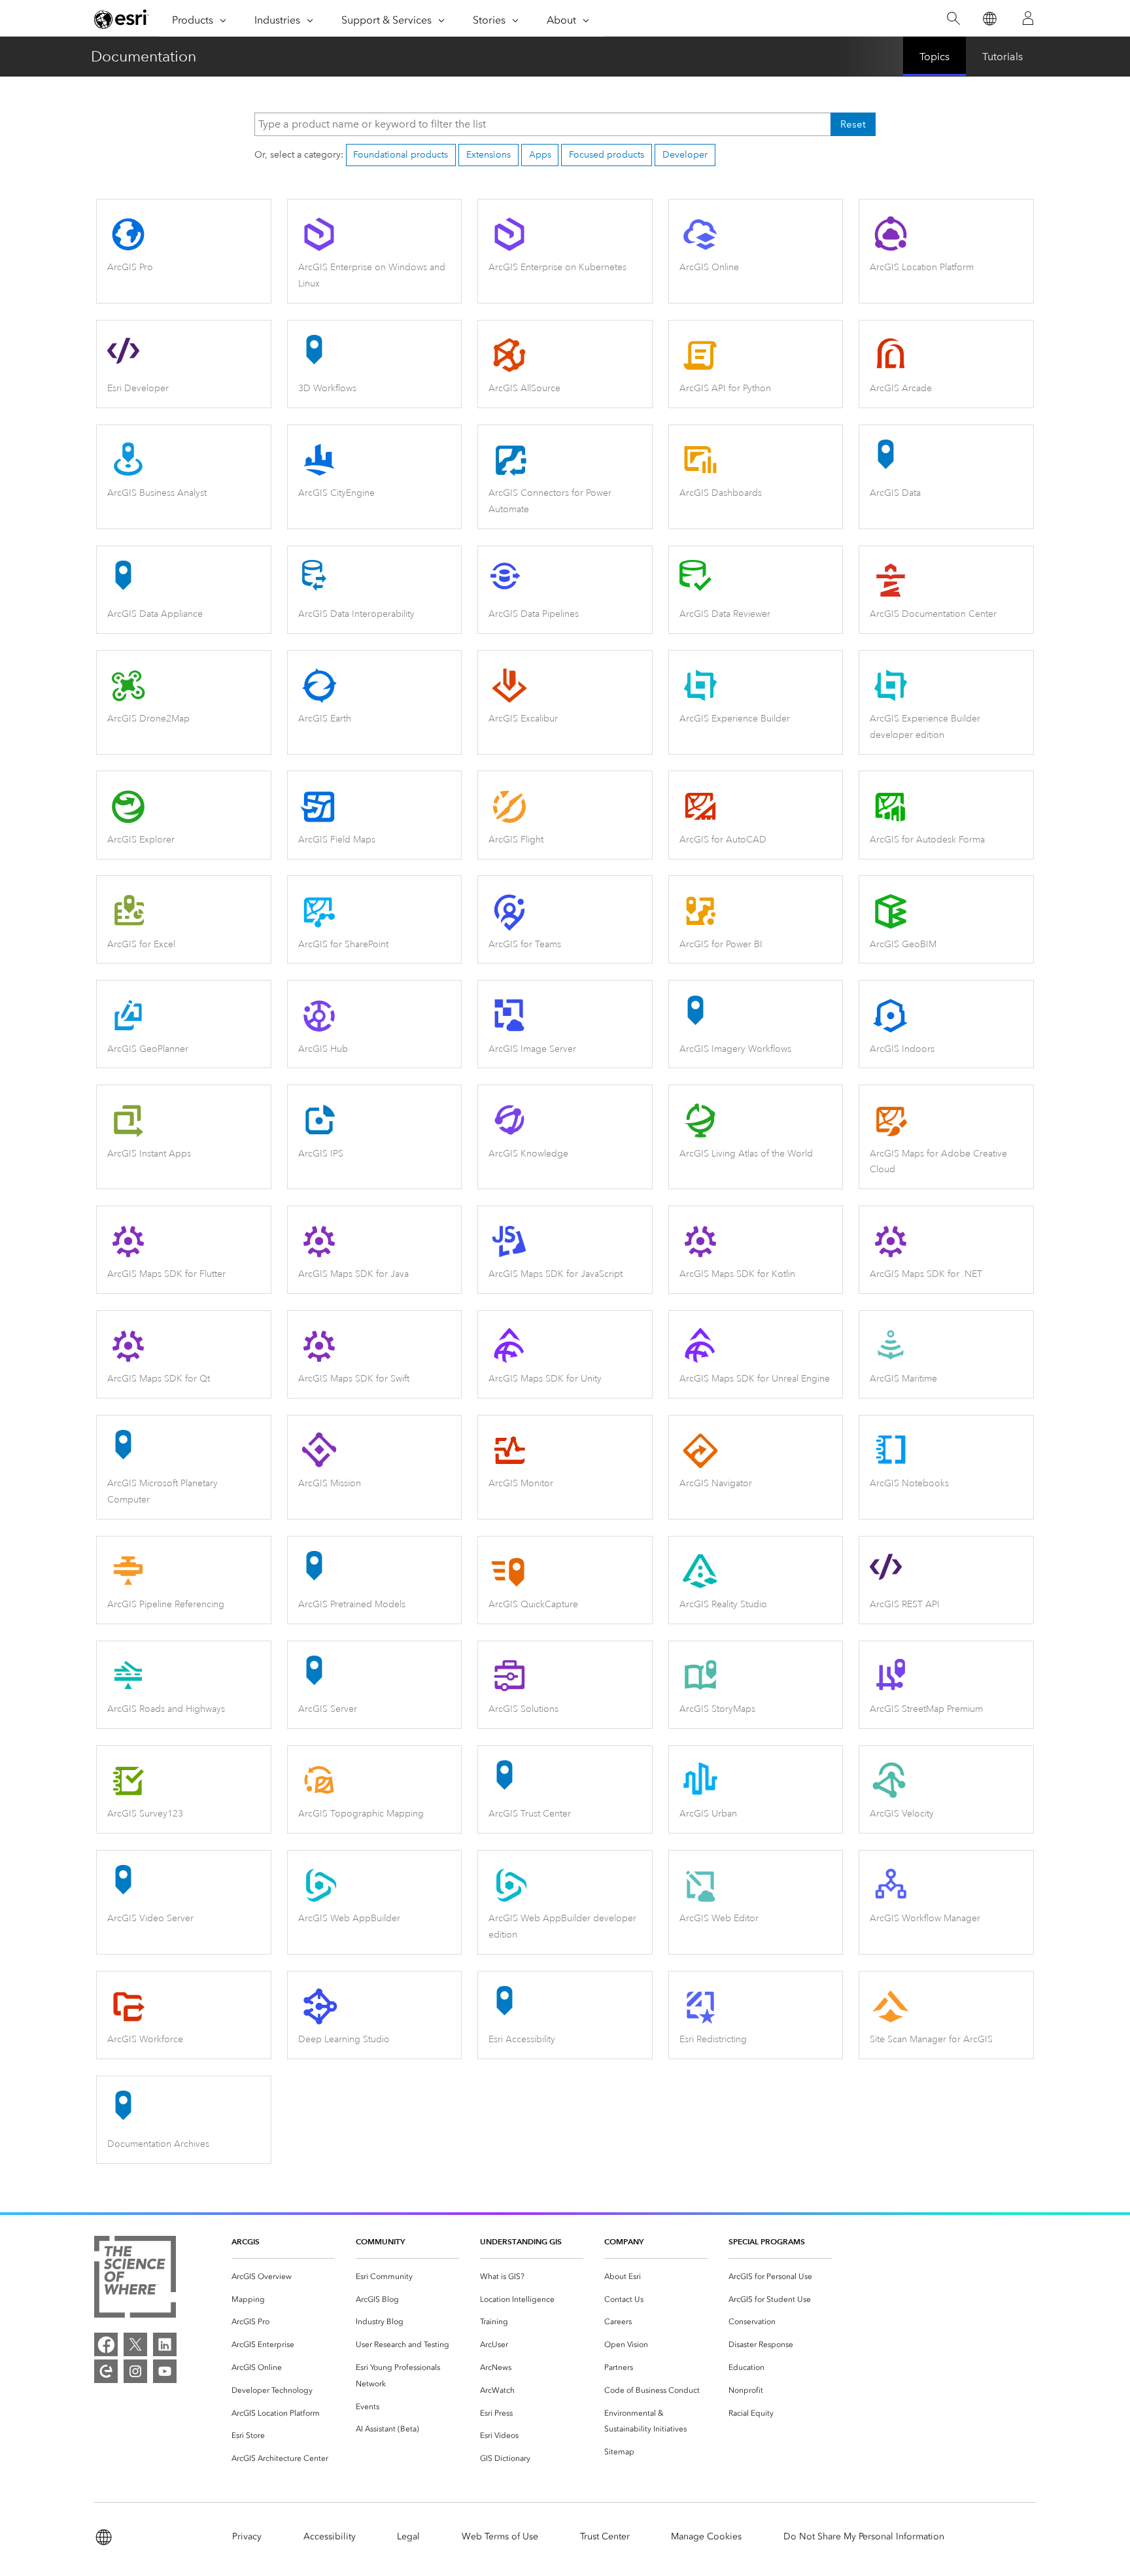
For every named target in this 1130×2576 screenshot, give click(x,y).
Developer (685, 155)
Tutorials (1002, 57)
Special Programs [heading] (767, 2241)
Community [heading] (380, 2241)
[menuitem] (283, 2277)
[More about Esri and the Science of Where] (135, 2279)
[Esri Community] (106, 2371)
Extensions (488, 155)
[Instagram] (135, 2371)
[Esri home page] (122, 19)
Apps (540, 155)
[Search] (953, 19)
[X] (135, 2344)
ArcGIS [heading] (246, 2241)
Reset (853, 124)
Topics (934, 57)
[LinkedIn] (165, 2344)
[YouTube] (165, 2371)
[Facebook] (106, 2344)
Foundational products (401, 155)
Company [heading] (624, 2241)
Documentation (144, 56)
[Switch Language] (989, 19)
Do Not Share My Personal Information (864, 2536)
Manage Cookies (706, 2536)
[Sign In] (1028, 18)
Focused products (607, 155)
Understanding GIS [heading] (521, 2241)
